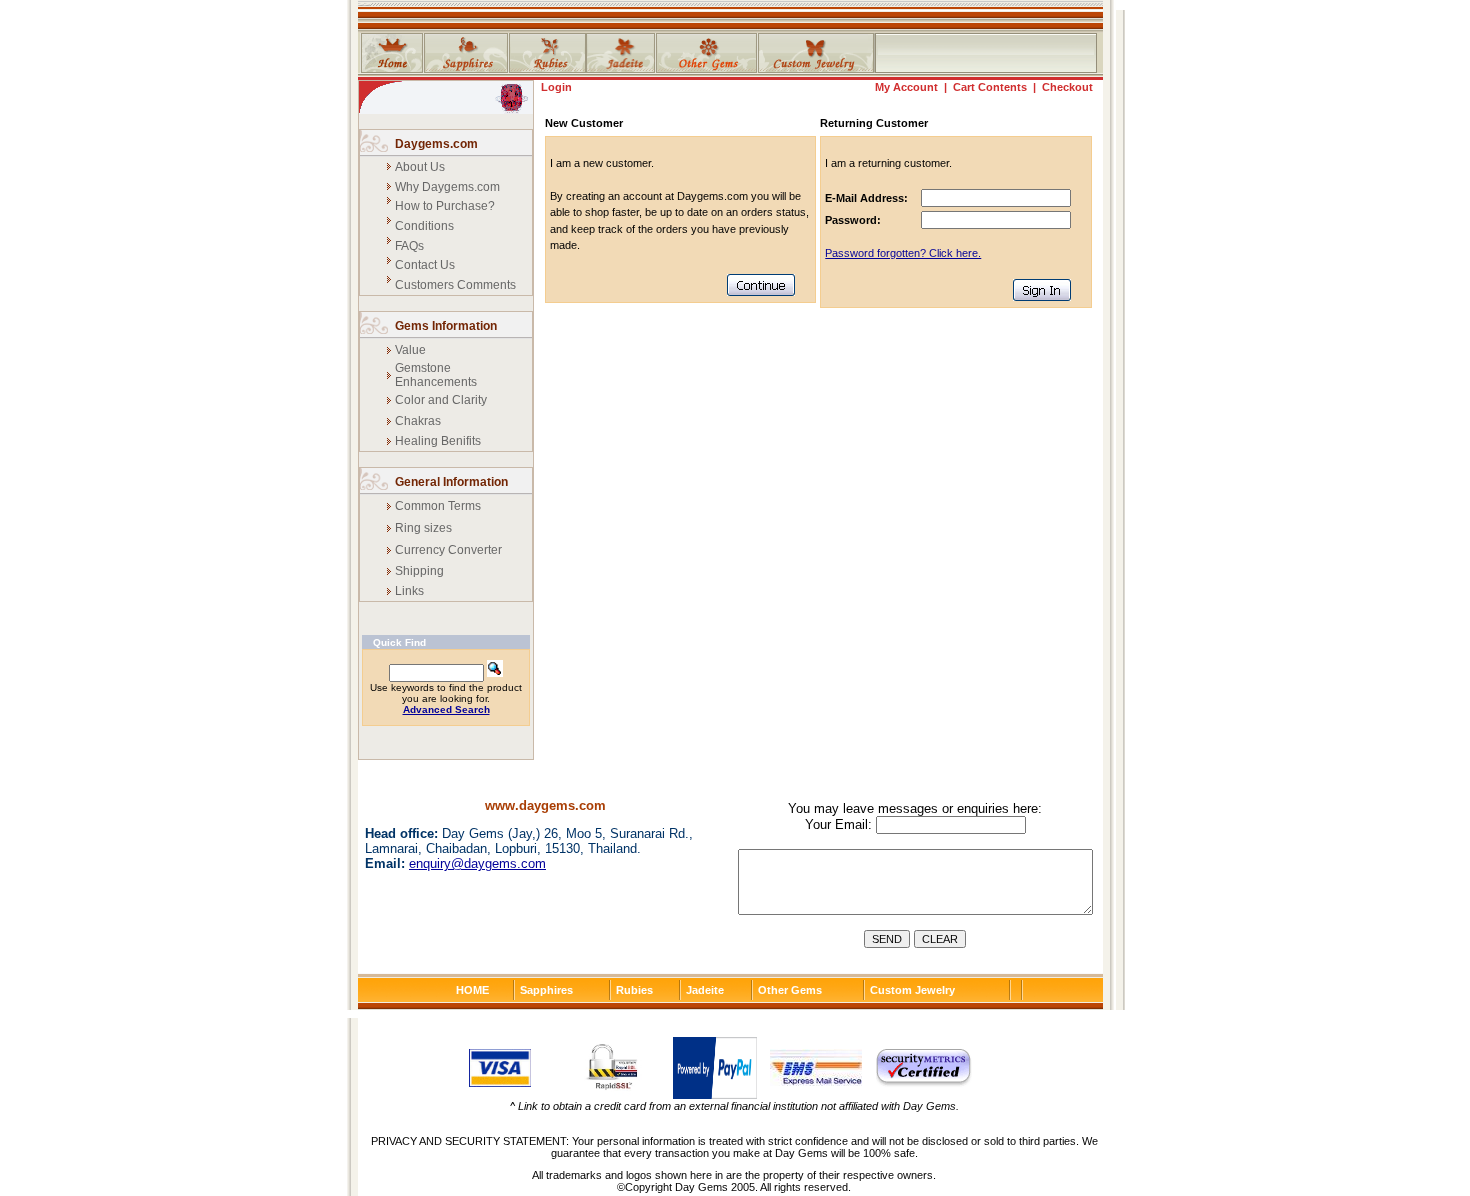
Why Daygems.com (447, 187)
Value (410, 350)
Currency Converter (448, 550)
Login (556, 87)
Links (409, 591)
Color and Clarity (441, 400)
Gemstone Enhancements (436, 375)
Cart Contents (990, 87)
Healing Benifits (438, 441)
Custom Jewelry (912, 990)
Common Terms (438, 506)
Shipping (419, 571)
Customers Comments (455, 285)
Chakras (418, 421)
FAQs (409, 246)
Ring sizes (423, 528)
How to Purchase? (445, 206)
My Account (906, 87)
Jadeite (705, 990)
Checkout (1067, 87)
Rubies (634, 990)
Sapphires (546, 990)
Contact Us (425, 265)
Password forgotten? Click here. (903, 253)
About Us (420, 167)
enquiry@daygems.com (477, 863)
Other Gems (790, 990)
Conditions (424, 226)
